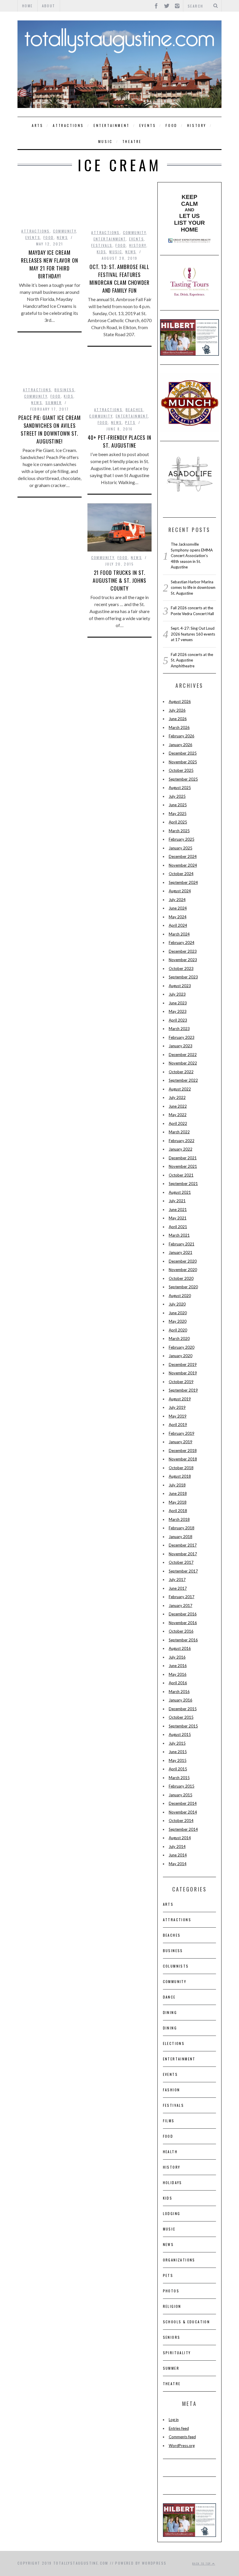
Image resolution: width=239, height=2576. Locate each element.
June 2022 (178, 1106)
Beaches (135, 410)
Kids (102, 252)
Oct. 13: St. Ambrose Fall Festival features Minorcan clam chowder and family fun (120, 279)
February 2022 (182, 1141)
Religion (172, 2306)
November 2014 (183, 1812)
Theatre (132, 141)
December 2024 (183, 856)
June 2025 (178, 805)
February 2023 (182, 1037)
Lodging (172, 2213)
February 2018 (182, 1528)
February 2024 (182, 943)
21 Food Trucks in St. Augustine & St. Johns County (119, 580)
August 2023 (180, 986)
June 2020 (178, 1313)
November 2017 (183, 1554)
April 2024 (178, 925)
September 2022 (183, 1080)
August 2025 (180, 788)
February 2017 (182, 1597)
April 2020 (178, 1330)
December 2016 (183, 1614)
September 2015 (183, 1726)
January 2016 (181, 1700)
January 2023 (181, 1046)
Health (170, 2152)
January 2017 (181, 1605)
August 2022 (180, 1089)
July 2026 (177, 710)
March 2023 (179, 1029)
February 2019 (182, 1433)
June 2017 (178, 1588)
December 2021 (183, 1158)
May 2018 (178, 1502)
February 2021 (182, 1244)
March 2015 (179, 1778)
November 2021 (183, 1166)
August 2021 (180, 1192)
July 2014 (177, 1847)
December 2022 (183, 1055)
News (62, 237)
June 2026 (178, 719)
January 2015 (181, 1795)
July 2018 (177, 1485)
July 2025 (177, 796)
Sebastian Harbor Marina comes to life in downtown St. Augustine (193, 588)
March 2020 (179, 1338)
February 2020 (182, 1347)
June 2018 (178, 1493)
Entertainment (112, 125)
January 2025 (181, 848)
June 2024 (178, 908)
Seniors (172, 2337)
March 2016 (179, 1692)
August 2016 (180, 1648)
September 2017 (183, 1571)
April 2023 (178, 1020)
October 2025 (181, 770)
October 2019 (181, 1382)
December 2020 (183, 1261)
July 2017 (177, 1580)
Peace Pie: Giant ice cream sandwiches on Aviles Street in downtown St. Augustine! (49, 429)
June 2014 (178, 1855)
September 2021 (183, 1184)
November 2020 (183, 1270)
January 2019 (181, 1442)
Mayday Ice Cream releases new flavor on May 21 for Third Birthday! (50, 264)
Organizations (179, 2260)
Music (106, 141)
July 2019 (177, 1407)
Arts (37, 125)
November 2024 (183, 865)
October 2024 (181, 874)
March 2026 (179, 727)
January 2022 (181, 1149)
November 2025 (183, 762)
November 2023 (183, 960)
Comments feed (182, 2437)
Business (65, 390)
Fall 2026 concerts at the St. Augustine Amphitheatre (192, 660)
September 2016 (183, 1640)
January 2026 (181, 745)
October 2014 (181, 1821)
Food (171, 125)
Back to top (202, 2563)
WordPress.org (182, 2446)
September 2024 (183, 882)
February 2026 (182, 736)
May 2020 (178, 1321)
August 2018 (180, 1476)
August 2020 (180, 1296)
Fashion (172, 2090)
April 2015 (178, 1769)
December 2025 (183, 753)
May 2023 (178, 1011)
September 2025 (183, 779)
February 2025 (182, 839)
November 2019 (183, 1373)
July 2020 (177, 1304)
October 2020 (181, 1278)
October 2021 (181, 1175)
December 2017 (183, 1545)
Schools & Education (187, 2322)
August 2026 (180, 701)
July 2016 (177, 1657)
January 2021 (181, 1252)
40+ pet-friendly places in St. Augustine (119, 441)
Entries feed (179, 2428)
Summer (54, 403)
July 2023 (177, 994)
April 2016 (178, 1683)
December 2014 (183, 1803)
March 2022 (179, 1132)
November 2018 (183, 1459)
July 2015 (177, 1743)
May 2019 (178, 1416)
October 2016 (181, 1631)
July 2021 (177, 1201)
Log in (174, 2420)
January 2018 (181, 1537)
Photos (171, 2291)
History (197, 125)
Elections (174, 2043)
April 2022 (178, 1123)
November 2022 (183, 1063)
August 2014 (180, 1838)
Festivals (102, 245)
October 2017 (181, 1562)
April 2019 (178, 1425)
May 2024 (178, 917)
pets (130, 422)
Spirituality (177, 2353)
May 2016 (178, 1674)
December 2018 (183, 1451)
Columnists (176, 1966)
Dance (169, 1997)
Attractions (68, 125)
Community (65, 231)
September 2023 (183, 977)
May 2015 (178, 1760)
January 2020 (181, 1356)
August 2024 (180, 891)
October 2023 (181, 968)
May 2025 (178, 814)
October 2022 (181, 1072)
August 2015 (180, 1734)
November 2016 (183, 1623)
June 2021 (178, 1210)
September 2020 (183, 1287)
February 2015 (182, 1786)
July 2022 (177, 1097)
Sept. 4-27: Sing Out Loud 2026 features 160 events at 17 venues (193, 634)
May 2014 (178, 1864)
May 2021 (178, 1218)
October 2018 (181, 1468)
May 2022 (178, 1115)
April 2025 (178, 822)
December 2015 (183, 1709)
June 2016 (178, 1666)
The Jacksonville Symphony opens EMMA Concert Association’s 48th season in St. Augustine (192, 556)
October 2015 (181, 1717)
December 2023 (183, 951)
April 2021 (178, 1227)
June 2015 (178, 1752)
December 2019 (183, 1364)
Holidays (173, 2183)
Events (148, 125)
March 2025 (179, 831)
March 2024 (179, 934)
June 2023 (178, 1003)
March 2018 (179, 1519)
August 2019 (180, 1399)
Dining (170, 2012)
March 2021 (179, 1235)
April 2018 (178, 1511)
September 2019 (183, 1390)
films (169, 2121)
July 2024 (177, 900)
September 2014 (183, 1829)
